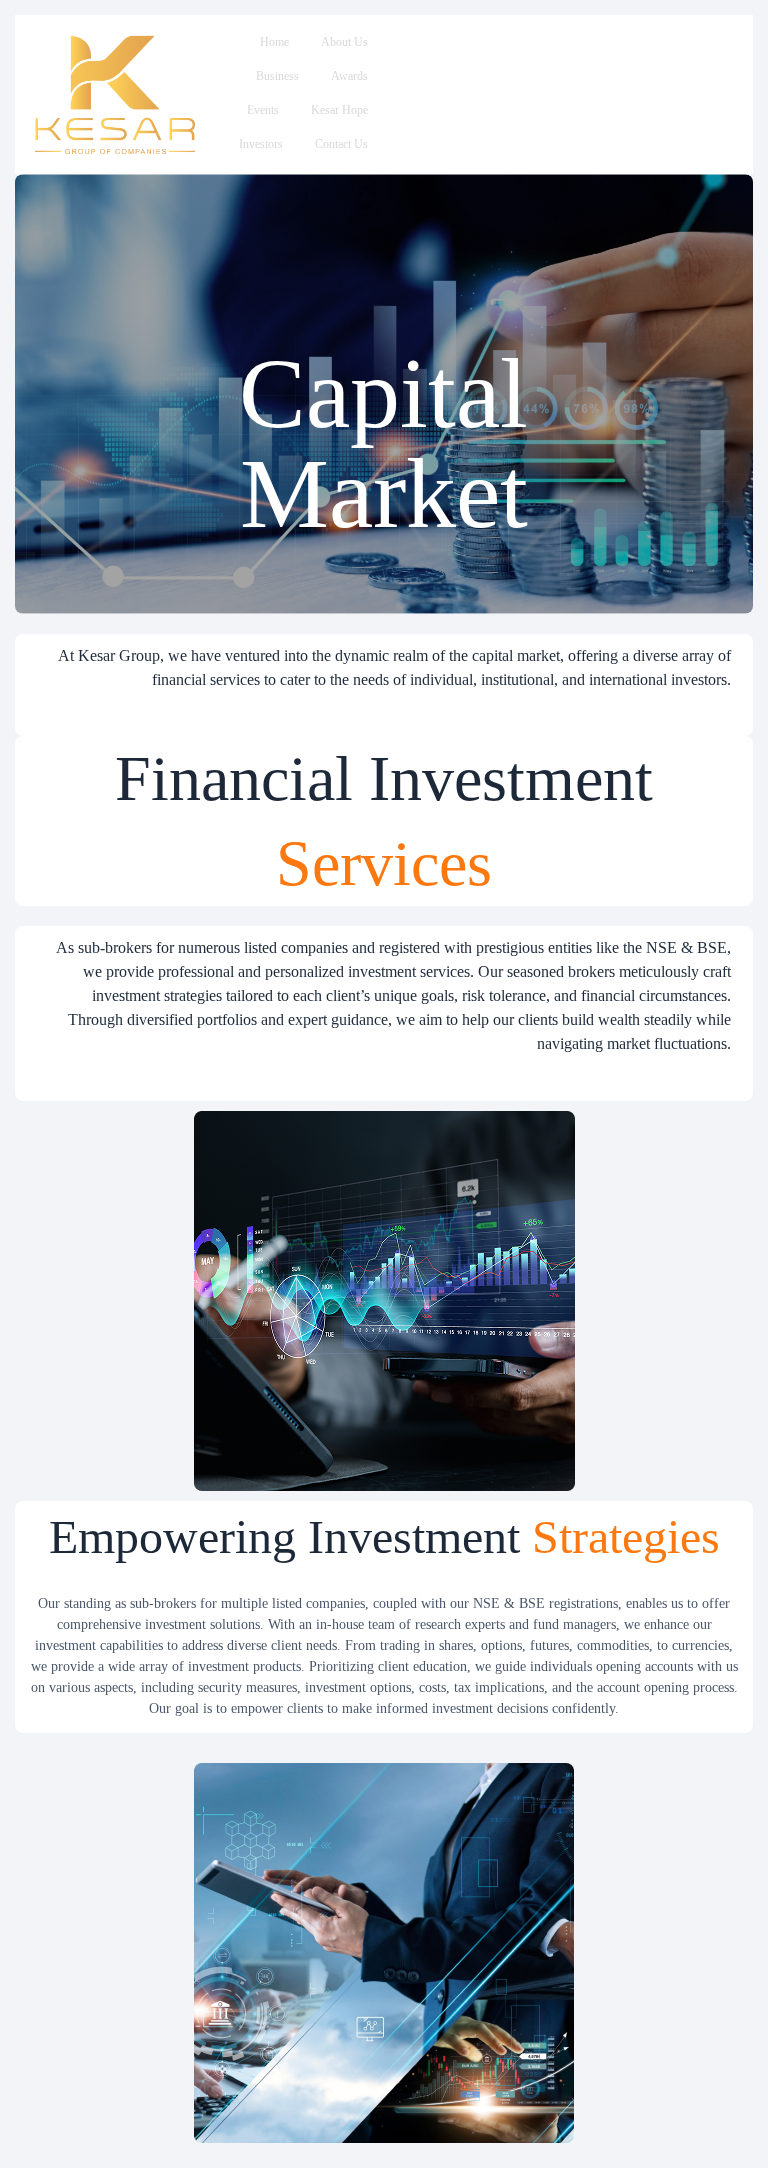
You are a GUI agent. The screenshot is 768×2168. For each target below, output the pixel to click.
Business (277, 76)
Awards (349, 76)
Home (274, 42)
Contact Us (341, 144)
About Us (344, 42)
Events (263, 110)
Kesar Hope (339, 110)
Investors (261, 144)
